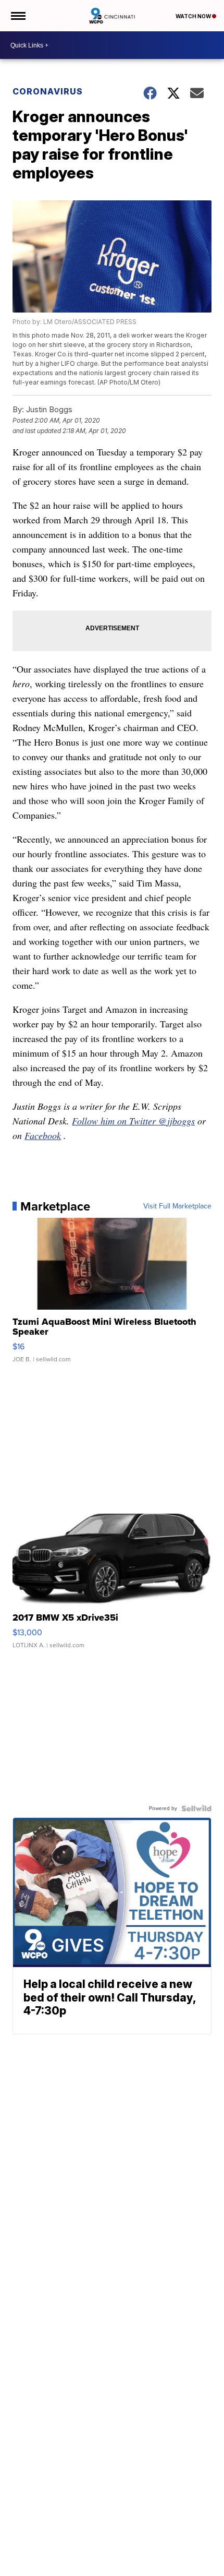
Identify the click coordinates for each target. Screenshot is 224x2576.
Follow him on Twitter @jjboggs (133, 1121)
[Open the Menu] (17, 16)
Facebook (43, 1135)
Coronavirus (48, 91)
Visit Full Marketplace (177, 1206)
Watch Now (194, 16)
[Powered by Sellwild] (196, 1808)
